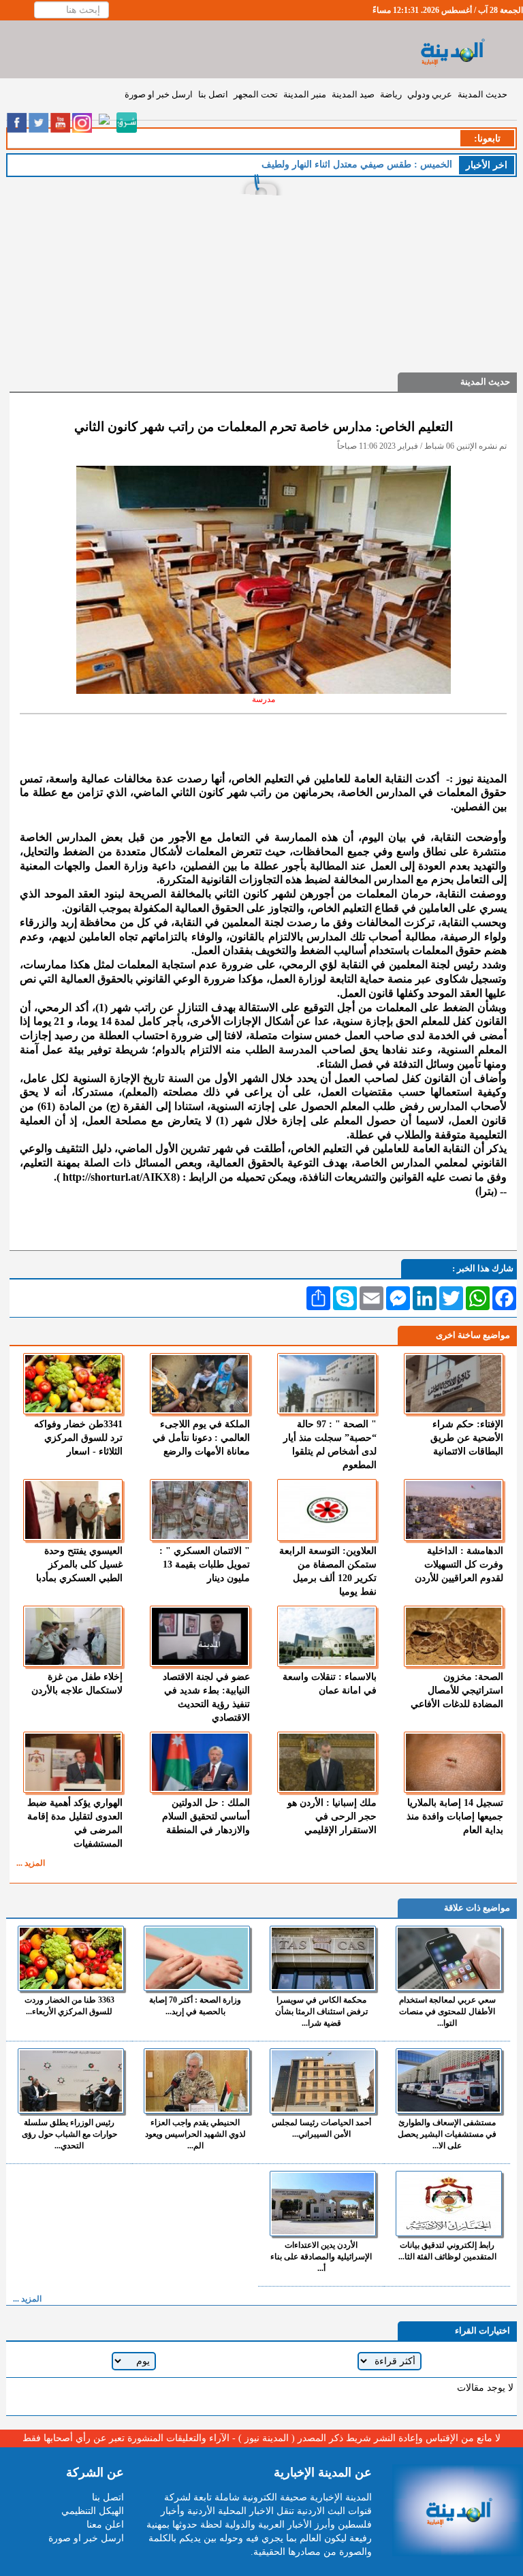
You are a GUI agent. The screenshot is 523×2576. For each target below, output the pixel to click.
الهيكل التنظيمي (93, 2511)
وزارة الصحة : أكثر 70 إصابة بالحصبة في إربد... (195, 2006)
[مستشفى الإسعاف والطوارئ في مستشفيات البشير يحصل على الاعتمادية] (449, 2081)
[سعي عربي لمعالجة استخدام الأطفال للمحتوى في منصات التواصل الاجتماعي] (449, 1958)
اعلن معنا (105, 2525)
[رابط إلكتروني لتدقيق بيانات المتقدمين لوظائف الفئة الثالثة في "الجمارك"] (449, 2204)
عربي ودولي (430, 94)
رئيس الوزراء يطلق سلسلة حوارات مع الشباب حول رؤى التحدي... (69, 2134)
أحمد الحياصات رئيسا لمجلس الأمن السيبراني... (321, 2128)
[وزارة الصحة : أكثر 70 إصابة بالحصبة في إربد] (197, 1958)
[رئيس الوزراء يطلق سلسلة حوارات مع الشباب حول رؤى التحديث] (71, 2081)
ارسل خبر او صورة (159, 94)
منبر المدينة (305, 94)
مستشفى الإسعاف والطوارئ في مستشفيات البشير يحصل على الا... (447, 2134)
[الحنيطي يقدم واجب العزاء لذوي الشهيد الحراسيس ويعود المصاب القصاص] (197, 2081)
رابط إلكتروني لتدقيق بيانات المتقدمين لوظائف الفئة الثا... (447, 2251)
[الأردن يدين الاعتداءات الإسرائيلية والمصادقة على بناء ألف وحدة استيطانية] (323, 2204)
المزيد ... (31, 1863)
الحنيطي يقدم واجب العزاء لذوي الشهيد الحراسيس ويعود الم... (195, 2134)
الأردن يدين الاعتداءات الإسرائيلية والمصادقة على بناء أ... (321, 2257)
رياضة (391, 94)
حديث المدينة (482, 94)
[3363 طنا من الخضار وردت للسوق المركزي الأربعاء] (71, 1958)
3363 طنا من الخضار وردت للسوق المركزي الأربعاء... (69, 2006)
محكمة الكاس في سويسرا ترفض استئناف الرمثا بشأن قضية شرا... (321, 2011)
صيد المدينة (353, 94)
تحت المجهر (256, 94)
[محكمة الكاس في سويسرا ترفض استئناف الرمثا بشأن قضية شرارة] (323, 1958)
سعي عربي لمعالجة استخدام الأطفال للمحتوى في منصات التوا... (447, 2011)
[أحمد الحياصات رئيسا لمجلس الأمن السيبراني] (323, 2081)
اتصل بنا (213, 94)
